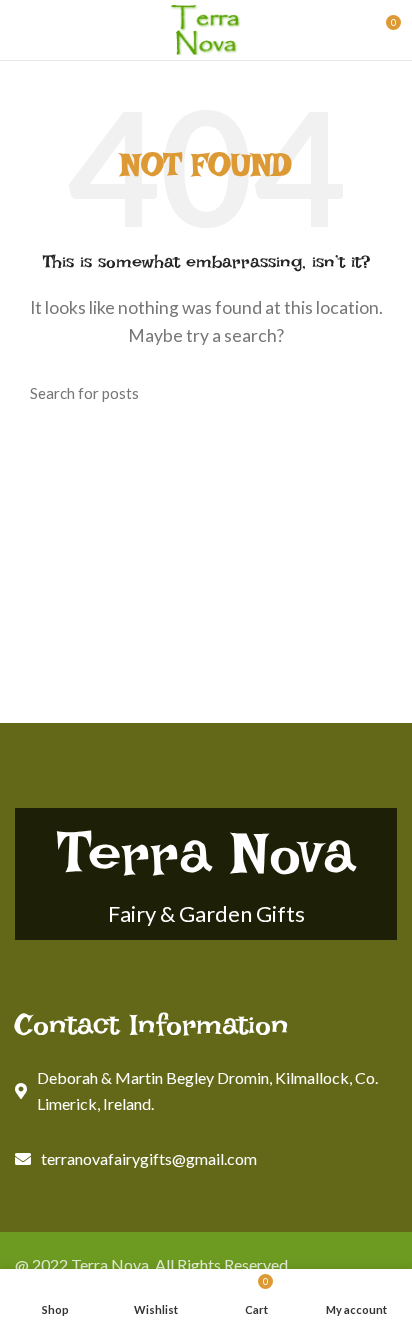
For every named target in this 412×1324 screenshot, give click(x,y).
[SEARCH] (370, 393)
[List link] (206, 1159)
